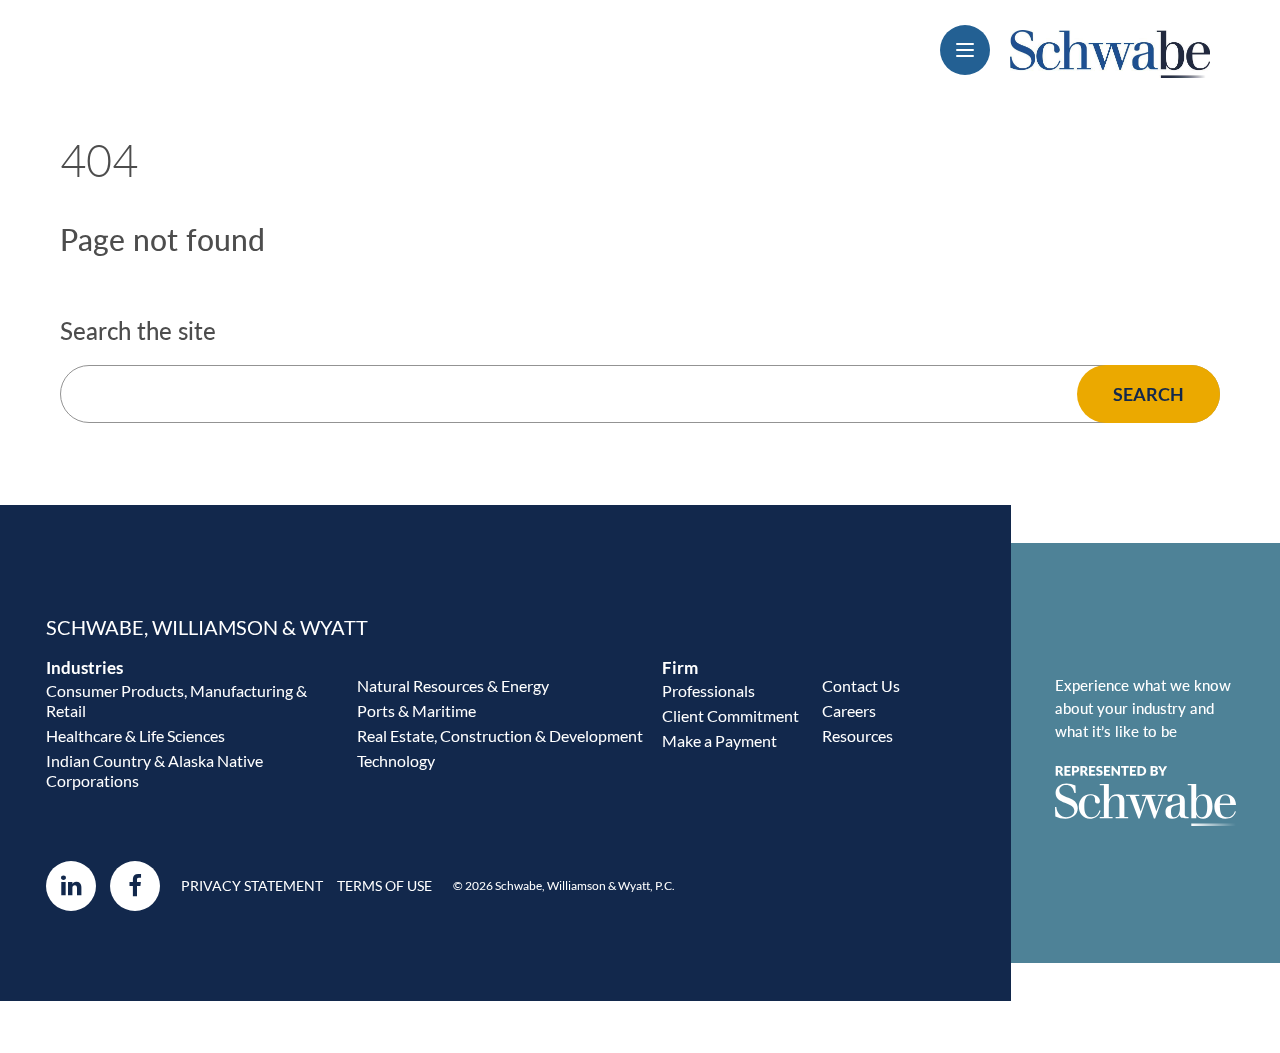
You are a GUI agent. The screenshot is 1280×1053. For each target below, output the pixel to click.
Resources (857, 735)
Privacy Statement (252, 886)
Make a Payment (719, 740)
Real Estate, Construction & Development (500, 735)
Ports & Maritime (416, 710)
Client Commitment (730, 715)
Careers (849, 710)
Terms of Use (384, 886)
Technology (396, 760)
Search (1148, 394)
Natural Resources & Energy (453, 685)
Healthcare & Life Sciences (135, 735)
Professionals (708, 690)
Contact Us (861, 685)
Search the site (138, 331)
